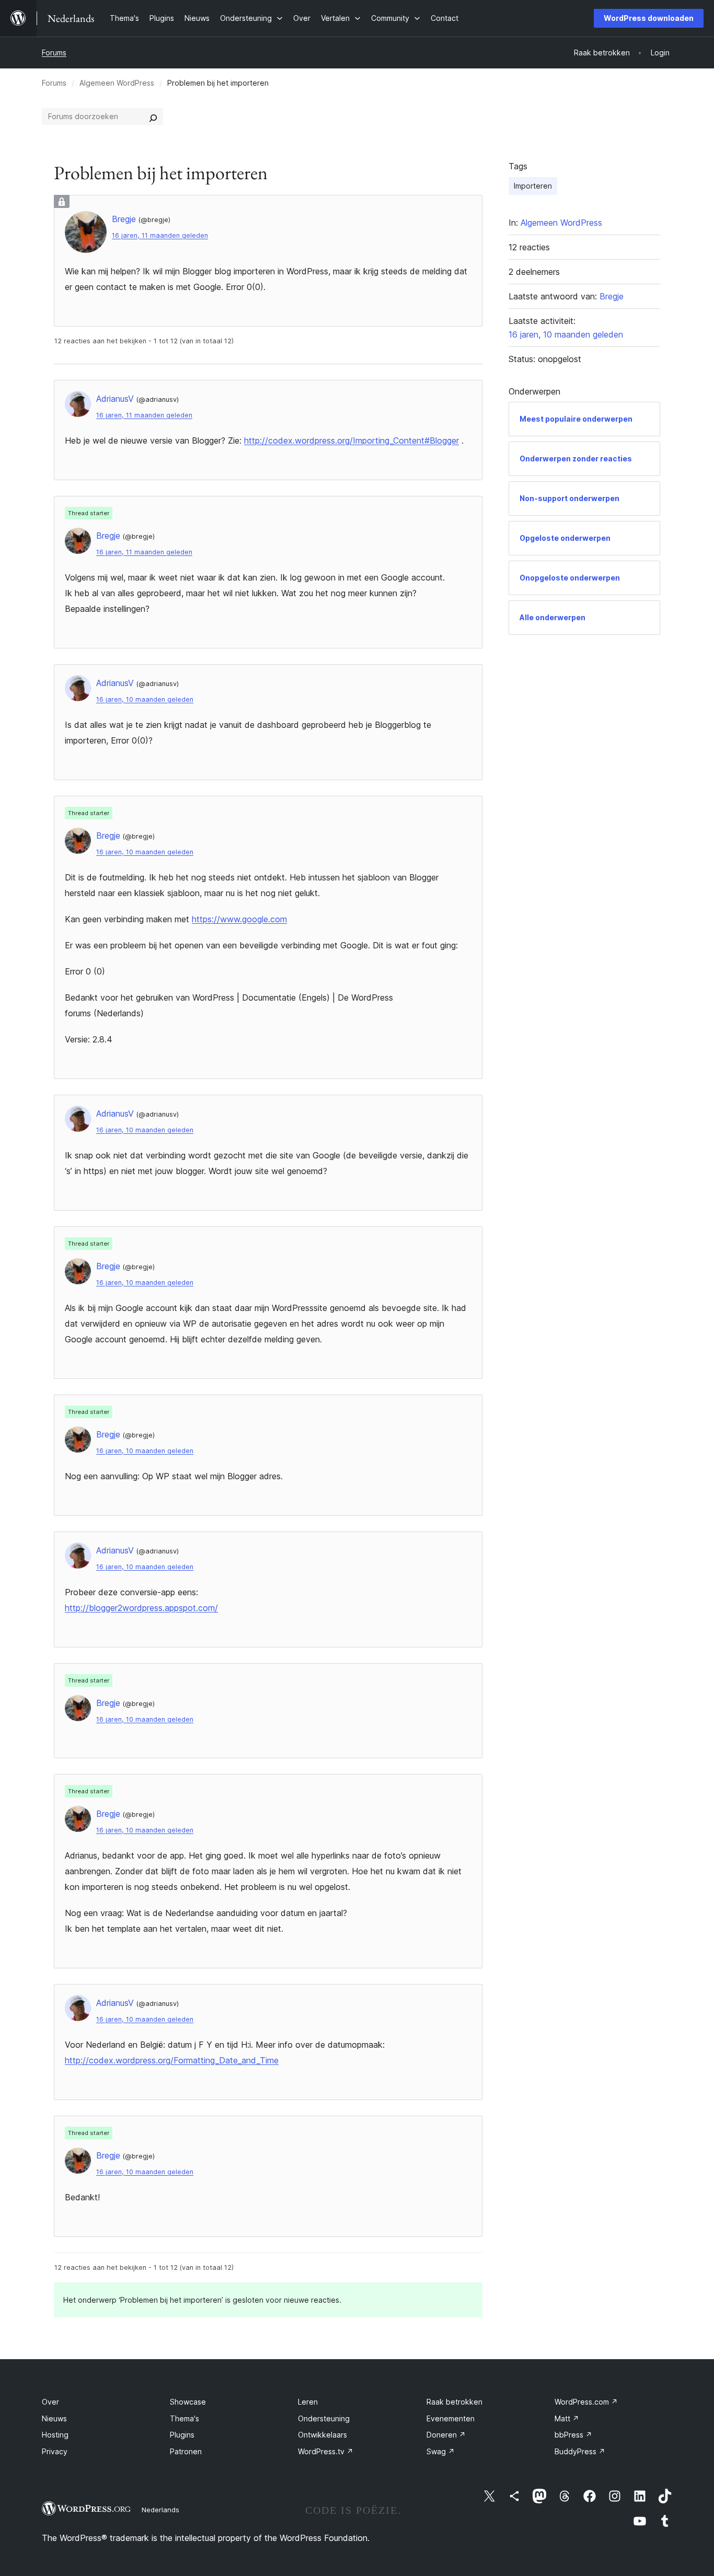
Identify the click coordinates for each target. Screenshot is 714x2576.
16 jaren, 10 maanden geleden (145, 699)
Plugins (182, 2435)
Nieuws (54, 2418)
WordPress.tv (326, 2451)
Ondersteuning (324, 2418)
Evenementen (451, 2418)
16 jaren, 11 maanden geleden (160, 235)
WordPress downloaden (649, 18)
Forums (54, 53)
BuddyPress (580, 2451)
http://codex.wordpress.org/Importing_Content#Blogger (352, 440)
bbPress (573, 2435)
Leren (308, 2402)
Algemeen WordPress (117, 83)
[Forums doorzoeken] (153, 117)
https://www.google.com (239, 919)
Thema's (185, 2418)
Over (50, 2402)
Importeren (533, 186)
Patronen (186, 2451)
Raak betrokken (454, 2402)
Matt (567, 2418)
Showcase (188, 2402)
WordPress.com (586, 2402)
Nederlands (160, 2510)
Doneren (446, 2435)
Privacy (55, 2451)
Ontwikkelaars (323, 2435)
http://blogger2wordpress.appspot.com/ (141, 1608)
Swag (441, 2451)
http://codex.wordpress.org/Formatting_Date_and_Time (172, 2060)
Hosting (55, 2435)
